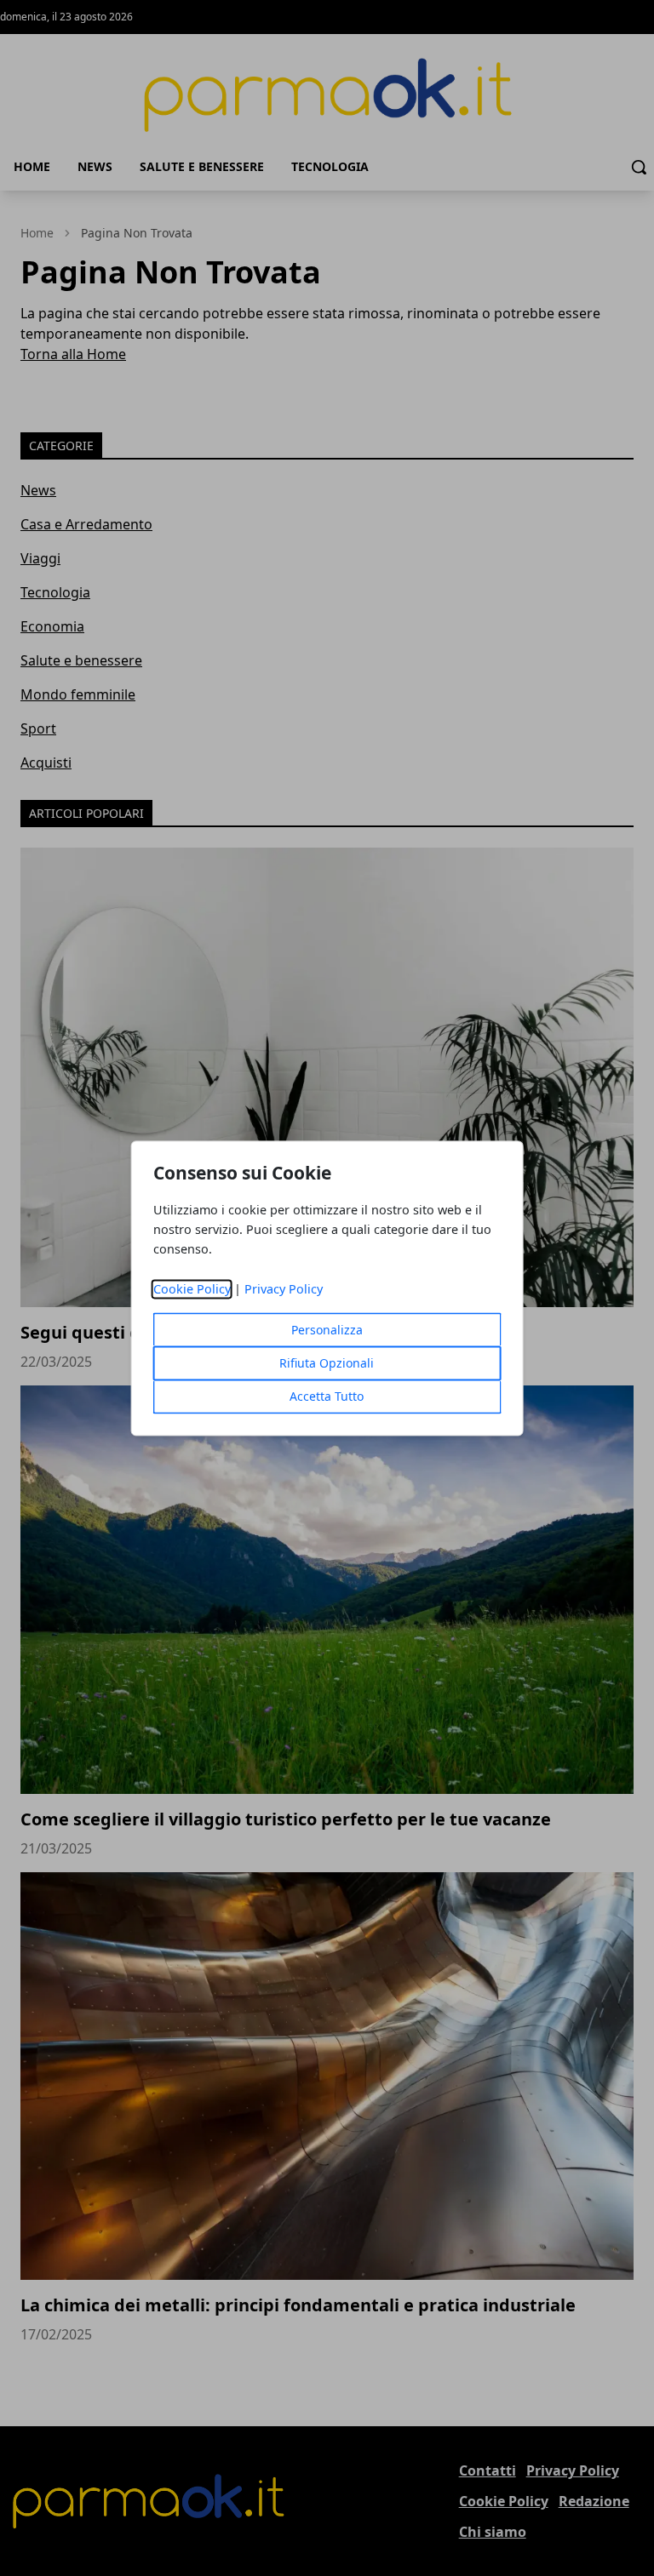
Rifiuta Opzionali (327, 1363)
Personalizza (327, 1330)
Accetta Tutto (327, 1396)
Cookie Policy (192, 1289)
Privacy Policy (284, 1289)
